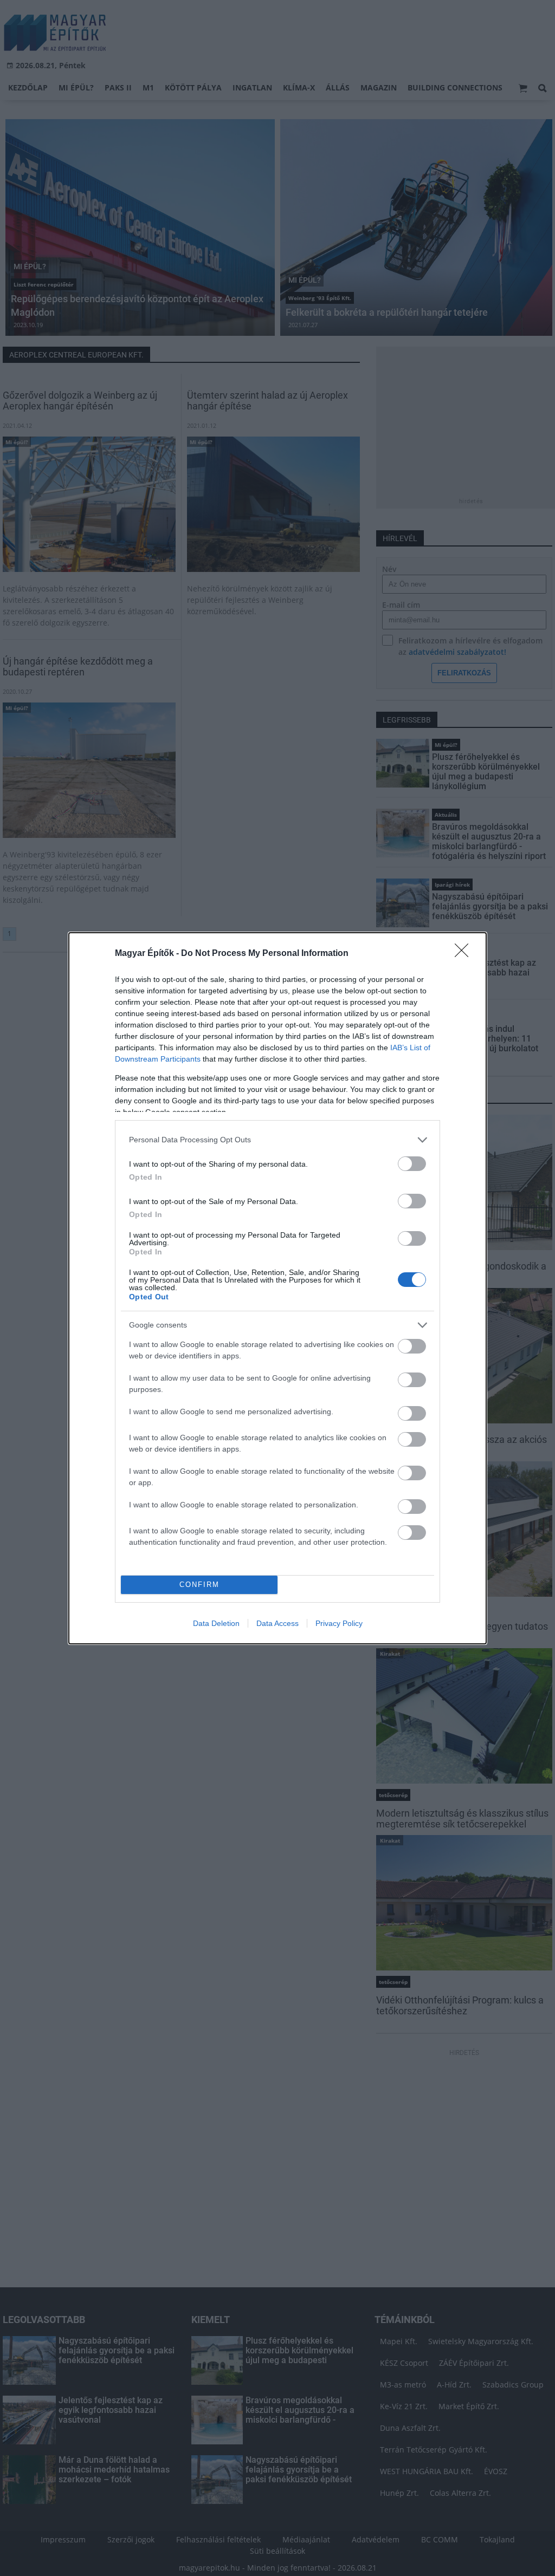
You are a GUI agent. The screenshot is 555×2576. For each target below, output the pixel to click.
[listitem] (277, 1140)
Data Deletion (216, 1623)
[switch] (412, 1164)
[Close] (465, 954)
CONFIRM (199, 1585)
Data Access (277, 1623)
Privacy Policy (339, 1623)
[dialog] (277, 1288)
